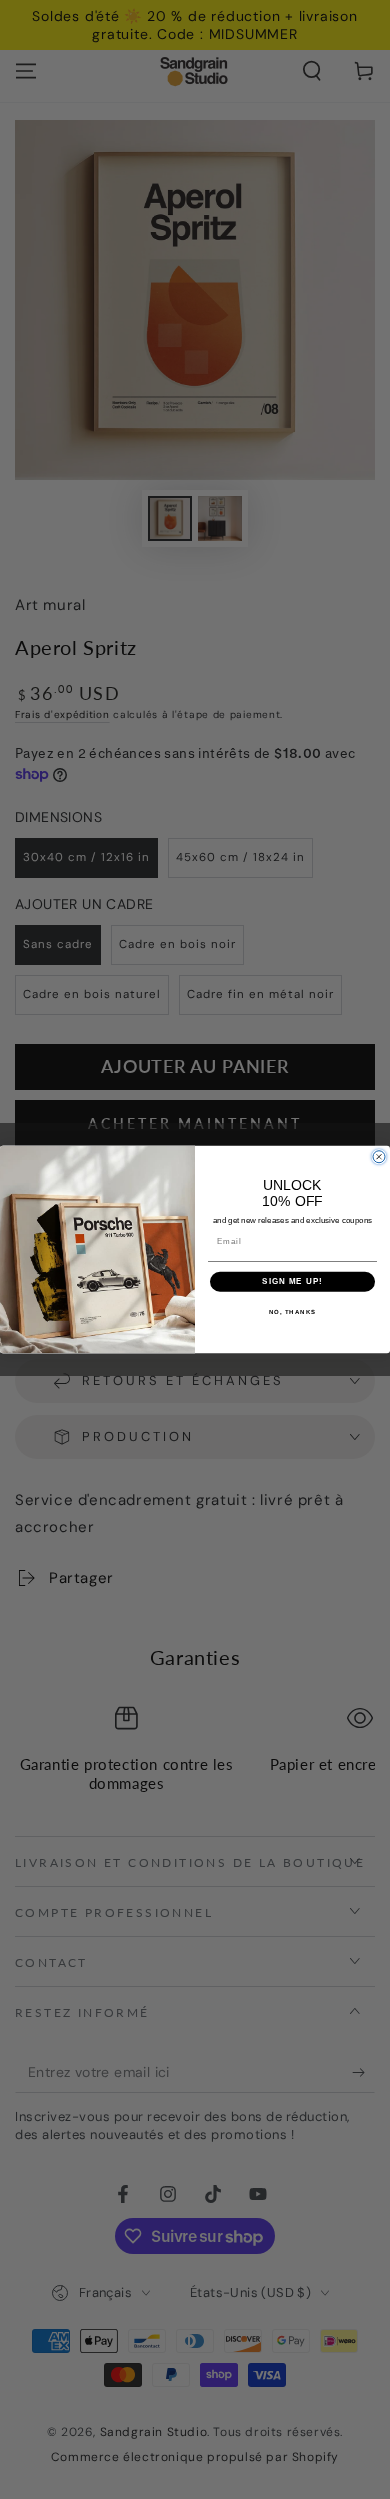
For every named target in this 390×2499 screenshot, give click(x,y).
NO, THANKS (293, 1311)
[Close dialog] (379, 1157)
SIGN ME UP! (292, 1281)
